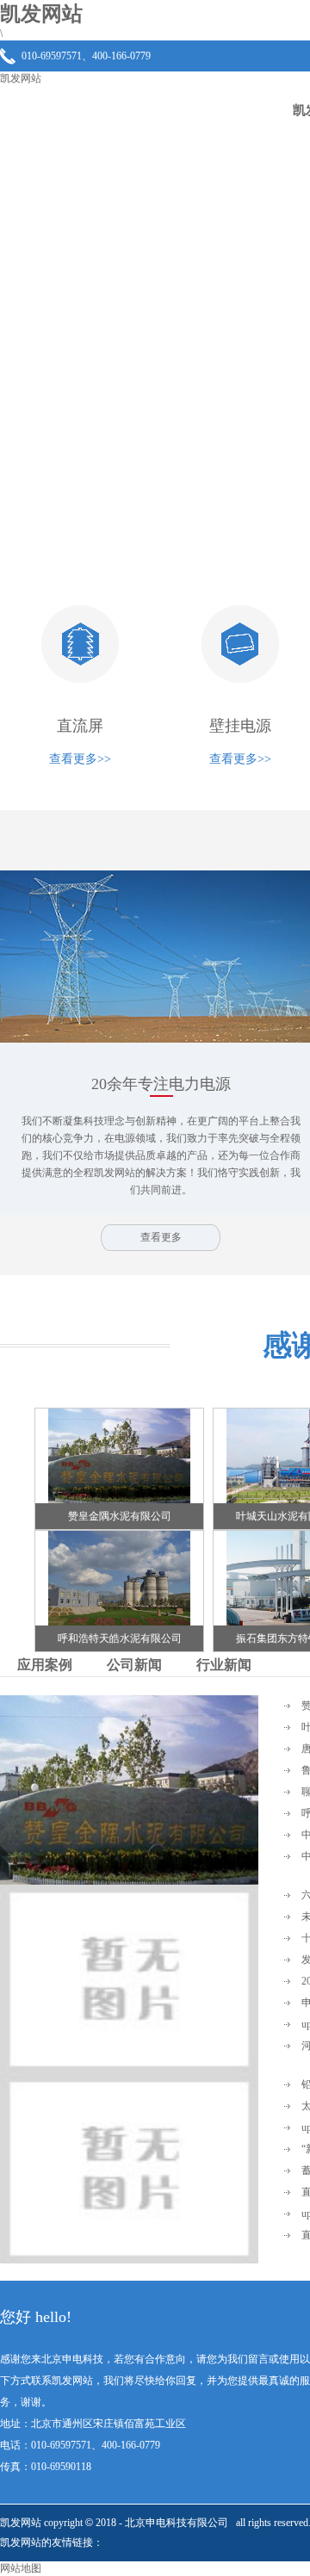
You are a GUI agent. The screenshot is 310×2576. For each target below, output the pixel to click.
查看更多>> (80, 759)
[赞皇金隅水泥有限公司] (119, 1500)
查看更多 (161, 1237)
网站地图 (21, 2568)
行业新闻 (224, 1665)
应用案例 (45, 1665)
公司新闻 (134, 1665)
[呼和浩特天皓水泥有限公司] (119, 1622)
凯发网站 (21, 78)
